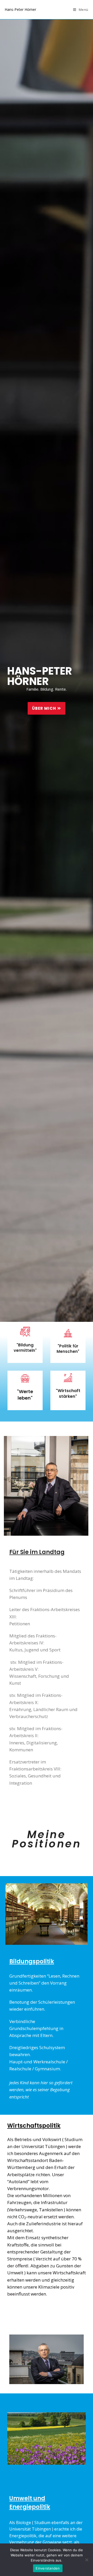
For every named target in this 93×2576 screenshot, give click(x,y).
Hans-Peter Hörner (20, 9)
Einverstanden (48, 2568)
